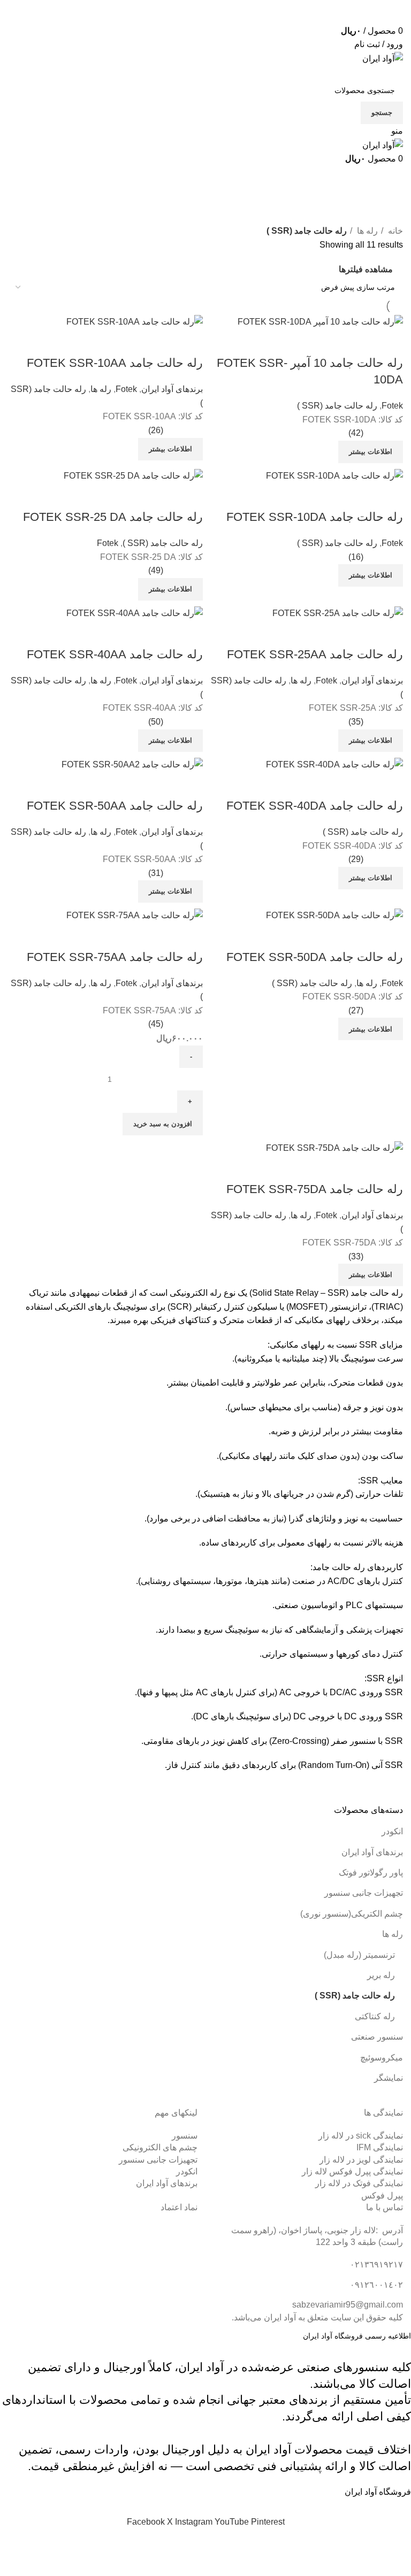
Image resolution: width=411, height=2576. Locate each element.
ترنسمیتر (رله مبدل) (359, 1955)
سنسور (185, 2136)
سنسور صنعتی (377, 2037)
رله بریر (381, 1975)
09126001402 (348, 17)
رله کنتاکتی (375, 2016)
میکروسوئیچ (382, 2058)
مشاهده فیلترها (366, 269)
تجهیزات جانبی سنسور (364, 1893)
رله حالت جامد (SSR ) (355, 1996)
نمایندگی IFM (380, 2147)
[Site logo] (383, 58)
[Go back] (390, 179)
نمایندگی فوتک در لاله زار (359, 2183)
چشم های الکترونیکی (160, 2147)
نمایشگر (389, 2078)
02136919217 (320, 6)
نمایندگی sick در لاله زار (361, 2136)
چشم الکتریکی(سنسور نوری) (352, 1914)
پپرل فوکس (382, 2196)
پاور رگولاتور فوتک (371, 1873)
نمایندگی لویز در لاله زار (361, 2160)
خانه (394, 231)
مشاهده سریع (390, 1168)
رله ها (393, 1934)
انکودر (392, 1831)
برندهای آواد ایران (372, 1852)
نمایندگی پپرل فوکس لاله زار (352, 2171)
